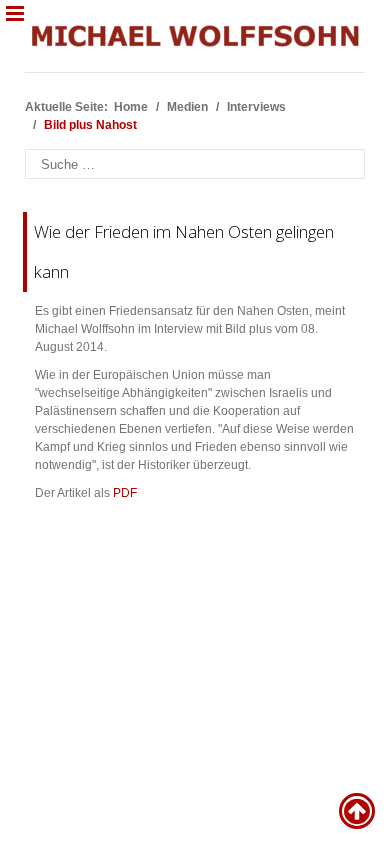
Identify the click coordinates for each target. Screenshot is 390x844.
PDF (125, 493)
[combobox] (195, 164)
